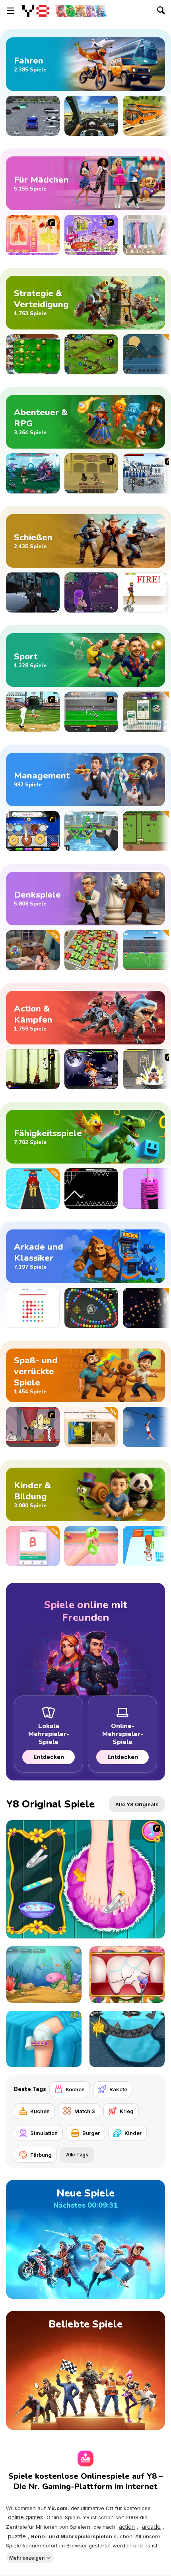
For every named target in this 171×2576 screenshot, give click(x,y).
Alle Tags (77, 2155)
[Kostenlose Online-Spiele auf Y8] (36, 11)
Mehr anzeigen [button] (27, 2558)
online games (25, 2517)
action (127, 2527)
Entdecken (49, 1757)
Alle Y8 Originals (137, 1804)
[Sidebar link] (10, 11)
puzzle (17, 2536)
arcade (151, 2527)
